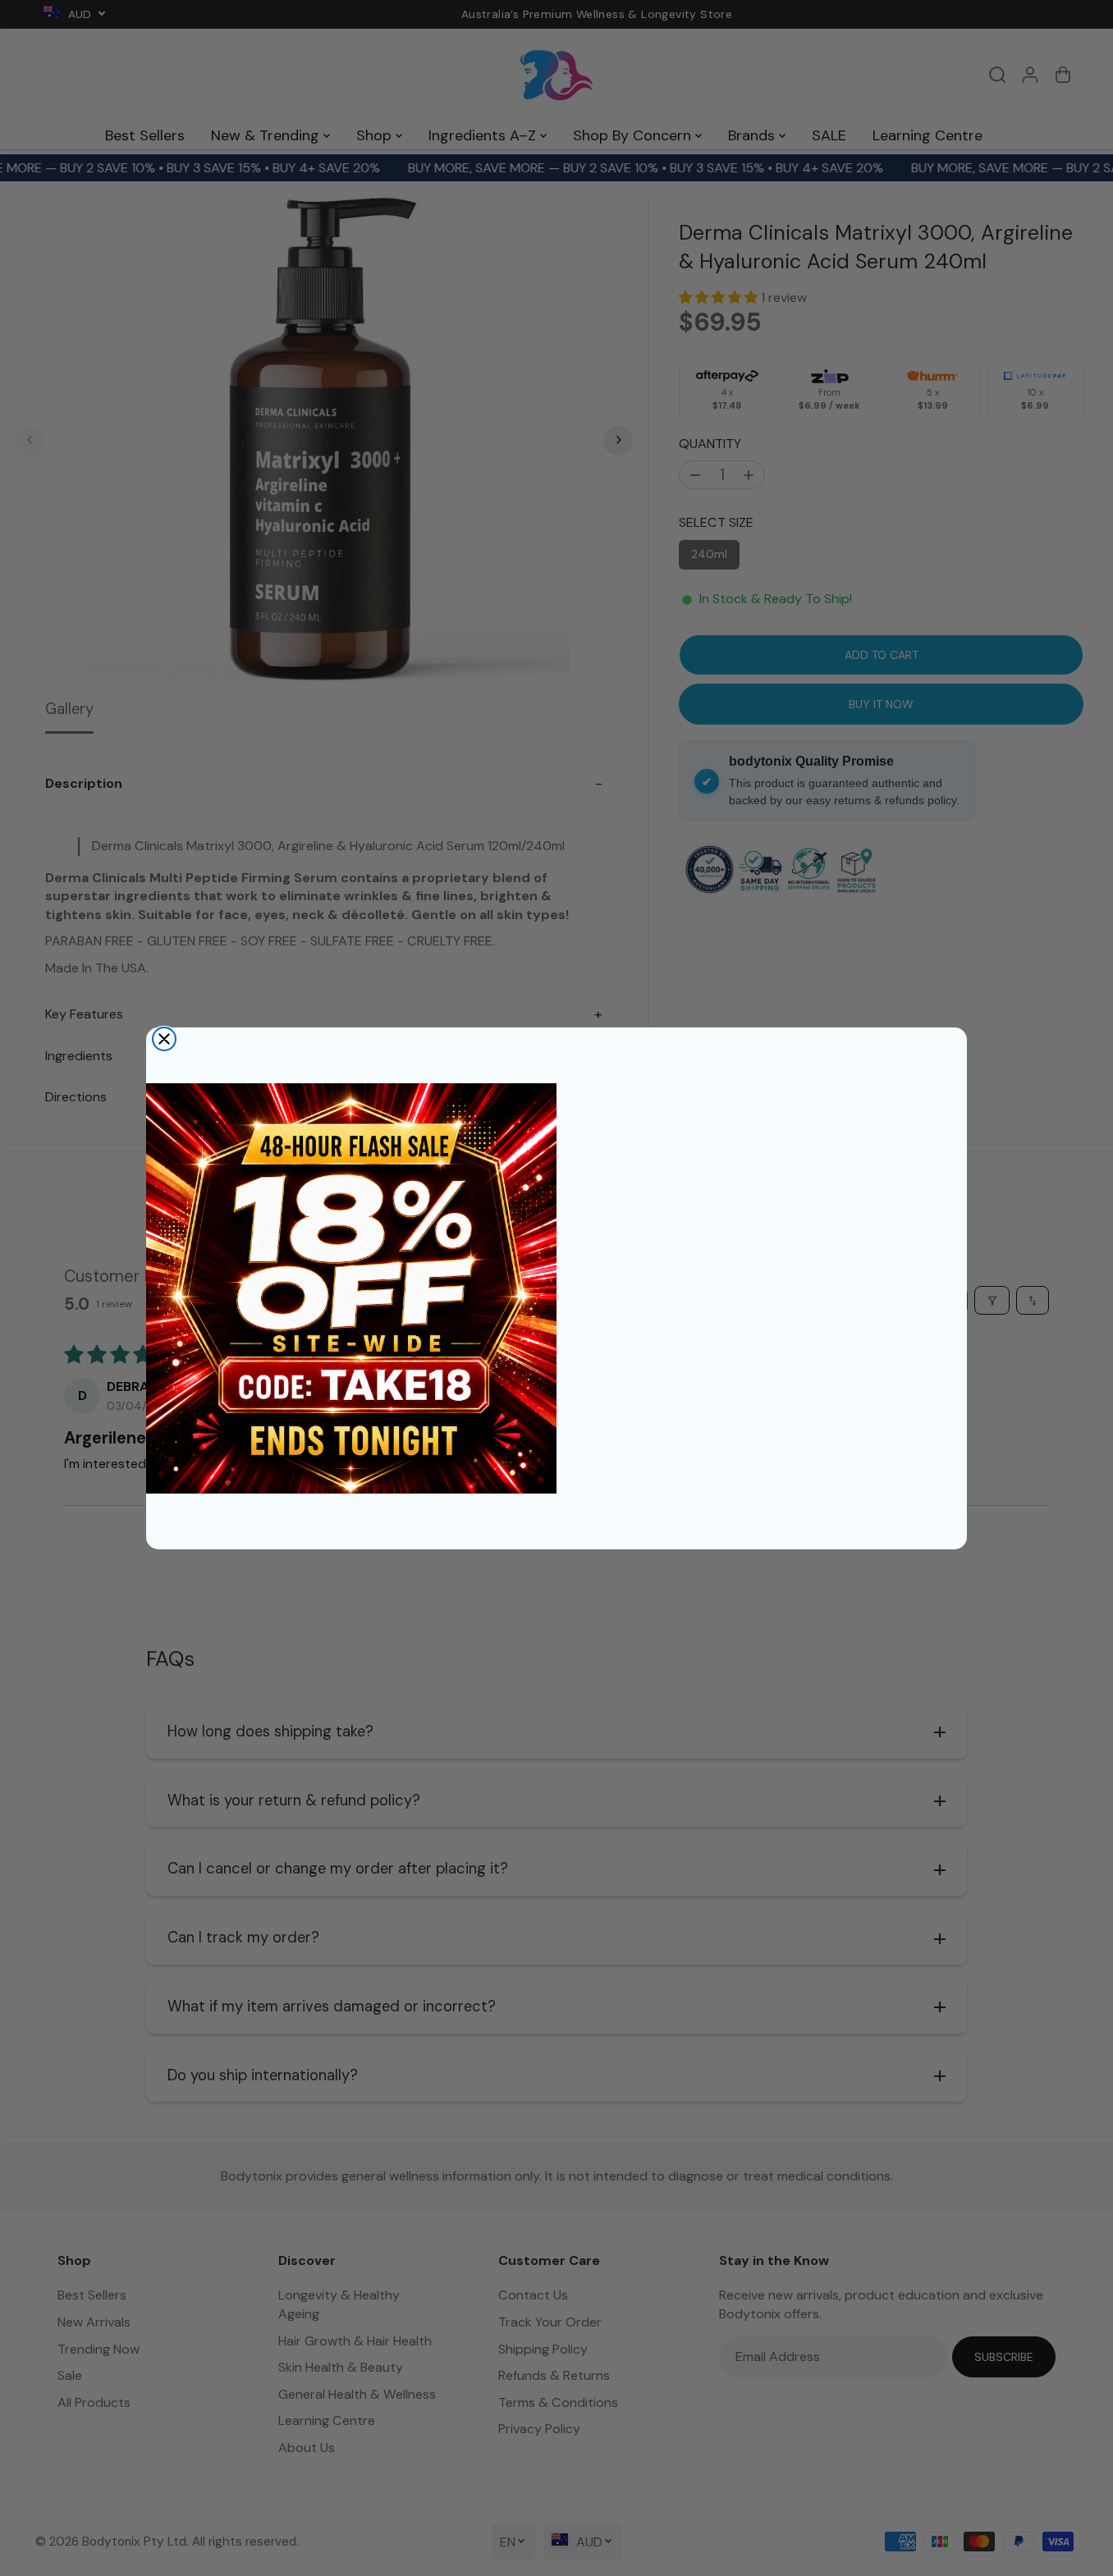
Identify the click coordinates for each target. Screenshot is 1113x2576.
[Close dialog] (164, 1039)
